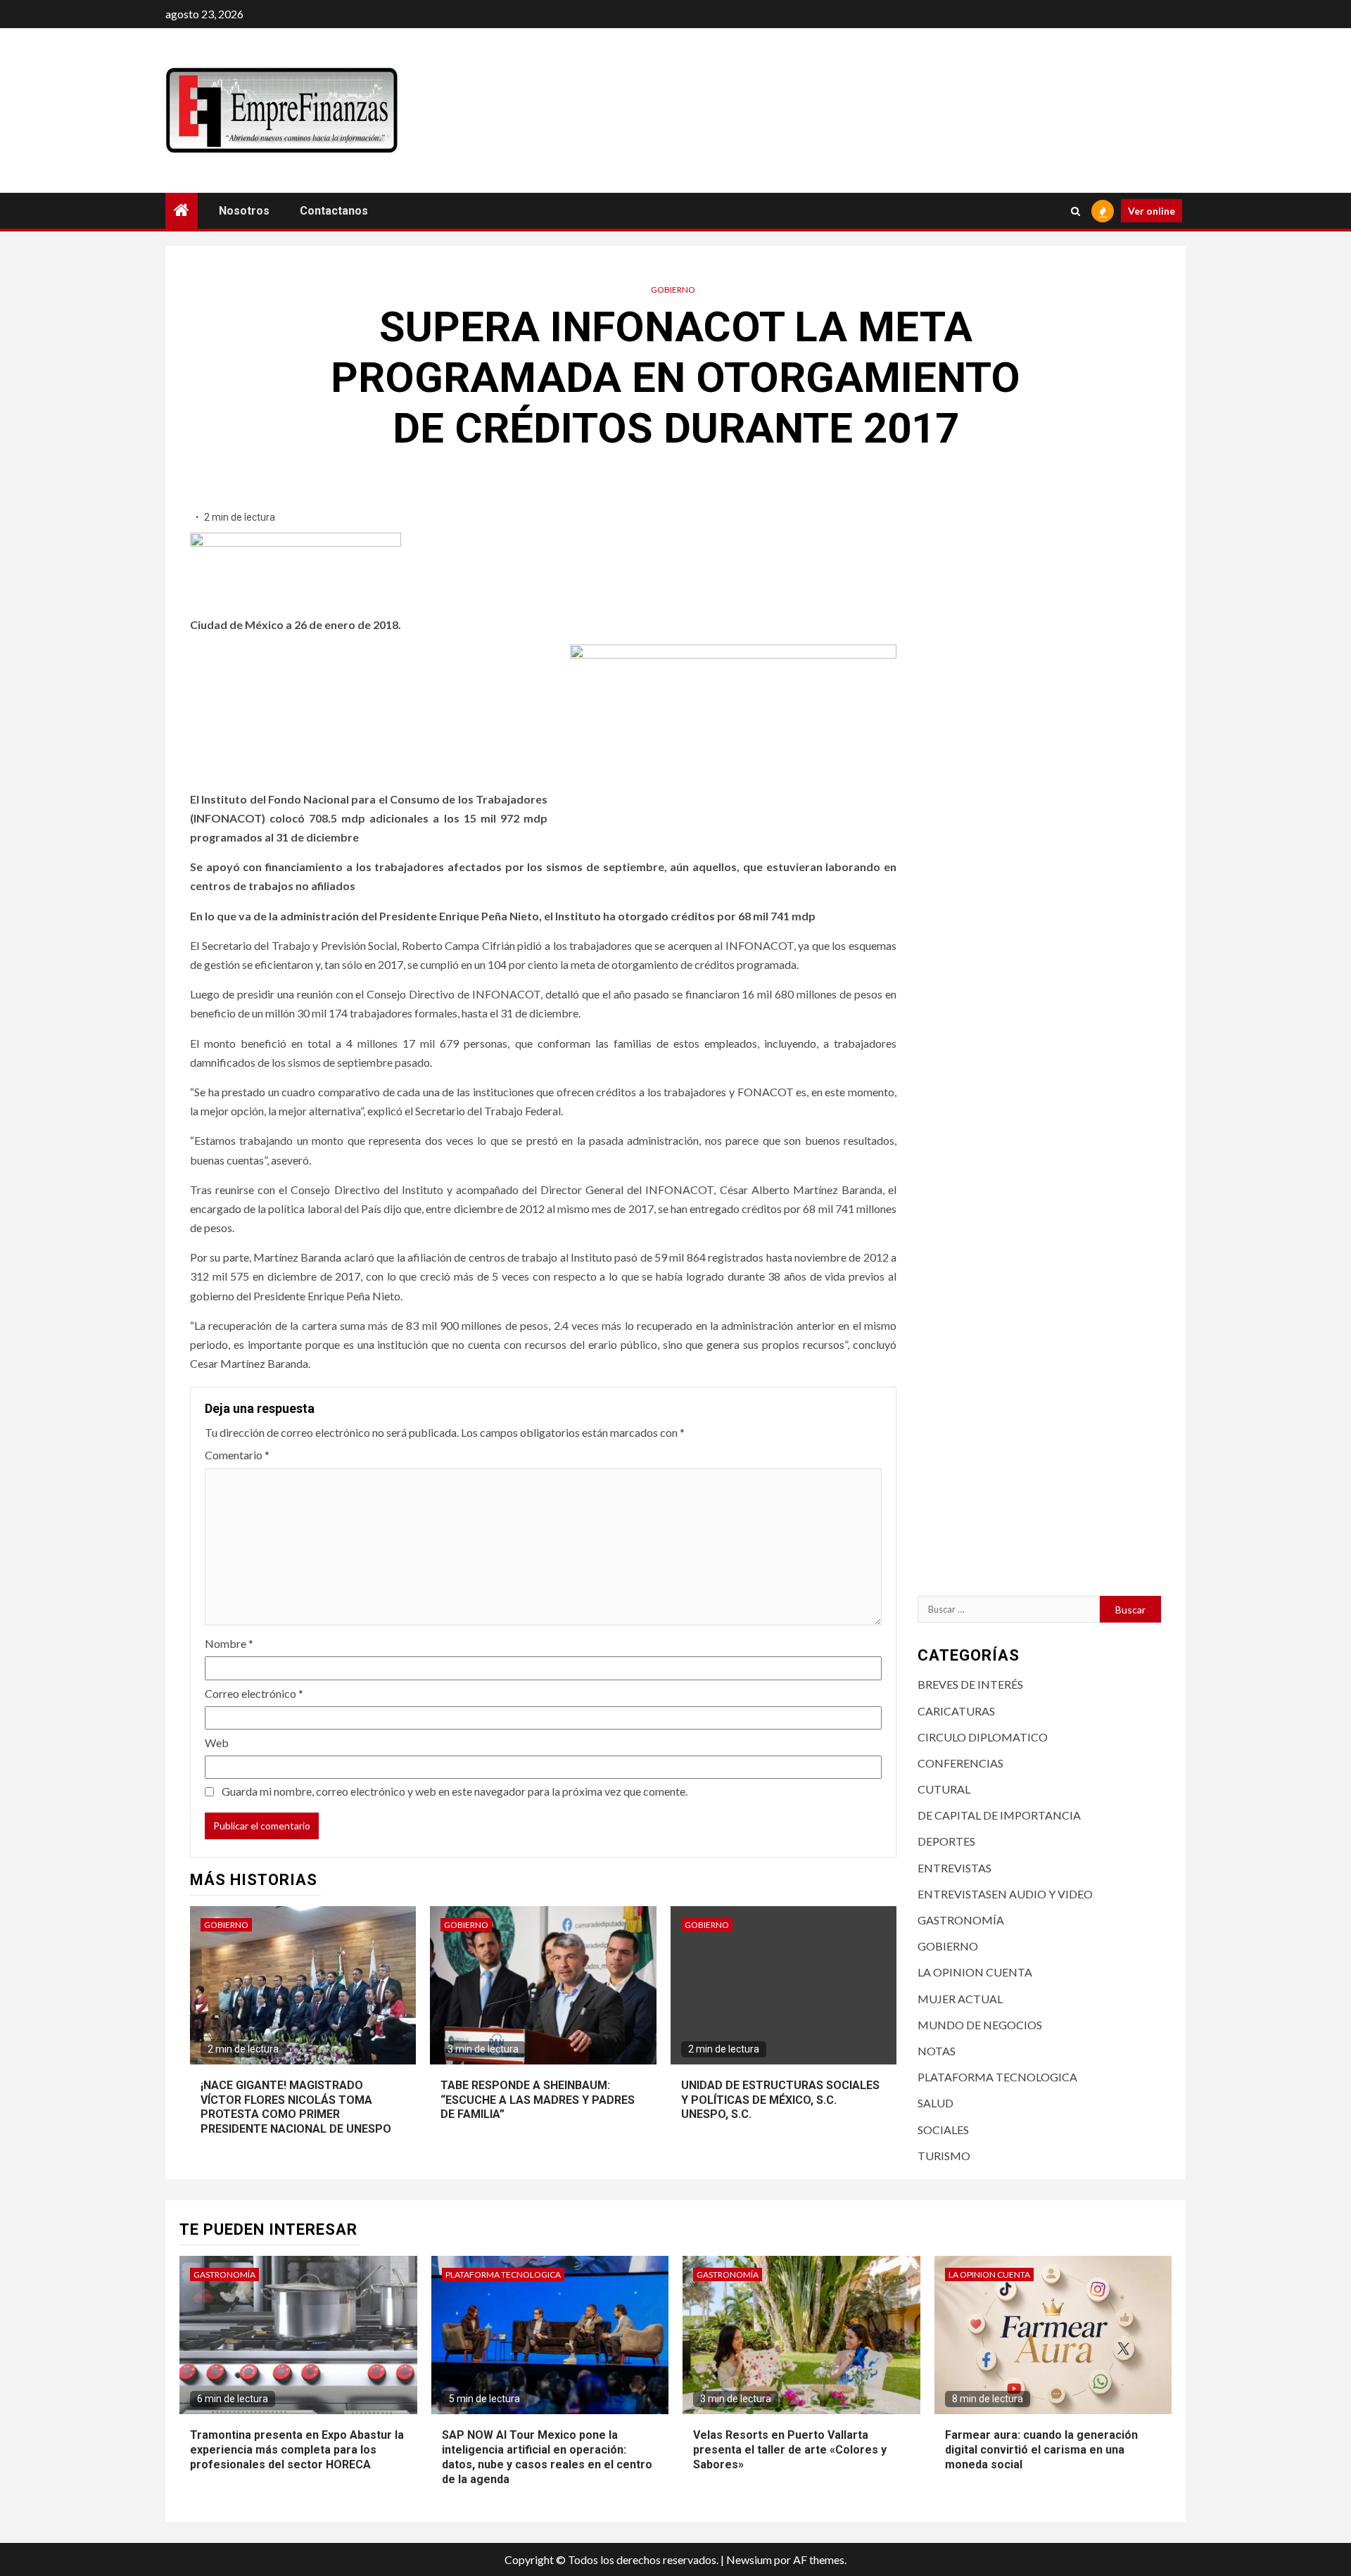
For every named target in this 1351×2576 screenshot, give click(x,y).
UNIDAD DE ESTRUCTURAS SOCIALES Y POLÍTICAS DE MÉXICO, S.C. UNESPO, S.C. (780, 2100)
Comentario (237, 1455)
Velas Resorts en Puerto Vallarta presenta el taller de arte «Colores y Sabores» (790, 2450)
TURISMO (944, 2156)
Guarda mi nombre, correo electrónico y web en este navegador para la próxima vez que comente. (455, 1791)
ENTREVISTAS (954, 1868)
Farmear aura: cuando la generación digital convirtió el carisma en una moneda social (1041, 2450)
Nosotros (244, 211)
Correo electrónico (254, 1693)
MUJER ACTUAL (960, 1999)
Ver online (1152, 211)
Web (217, 1743)
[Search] (1076, 211)
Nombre (229, 1643)
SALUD (935, 2103)
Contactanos (334, 211)
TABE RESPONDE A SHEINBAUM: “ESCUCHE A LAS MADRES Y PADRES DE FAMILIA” (538, 2100)
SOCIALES (943, 2130)
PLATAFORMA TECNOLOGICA (997, 2077)
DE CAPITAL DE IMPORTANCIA (999, 1815)
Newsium (749, 2559)
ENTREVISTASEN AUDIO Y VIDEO (1005, 1894)
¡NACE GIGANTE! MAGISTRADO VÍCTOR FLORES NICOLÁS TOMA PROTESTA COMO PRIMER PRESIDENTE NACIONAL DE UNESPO (296, 2107)
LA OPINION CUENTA (975, 1972)
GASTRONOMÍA (961, 1920)
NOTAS (937, 2051)
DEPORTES (946, 1841)
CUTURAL (944, 1789)
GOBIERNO (673, 290)
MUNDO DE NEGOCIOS (980, 2025)
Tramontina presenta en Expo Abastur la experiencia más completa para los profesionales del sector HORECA (297, 2450)
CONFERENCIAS (960, 1763)
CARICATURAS (956, 1711)
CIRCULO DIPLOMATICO (983, 1737)
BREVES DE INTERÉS (970, 1684)
